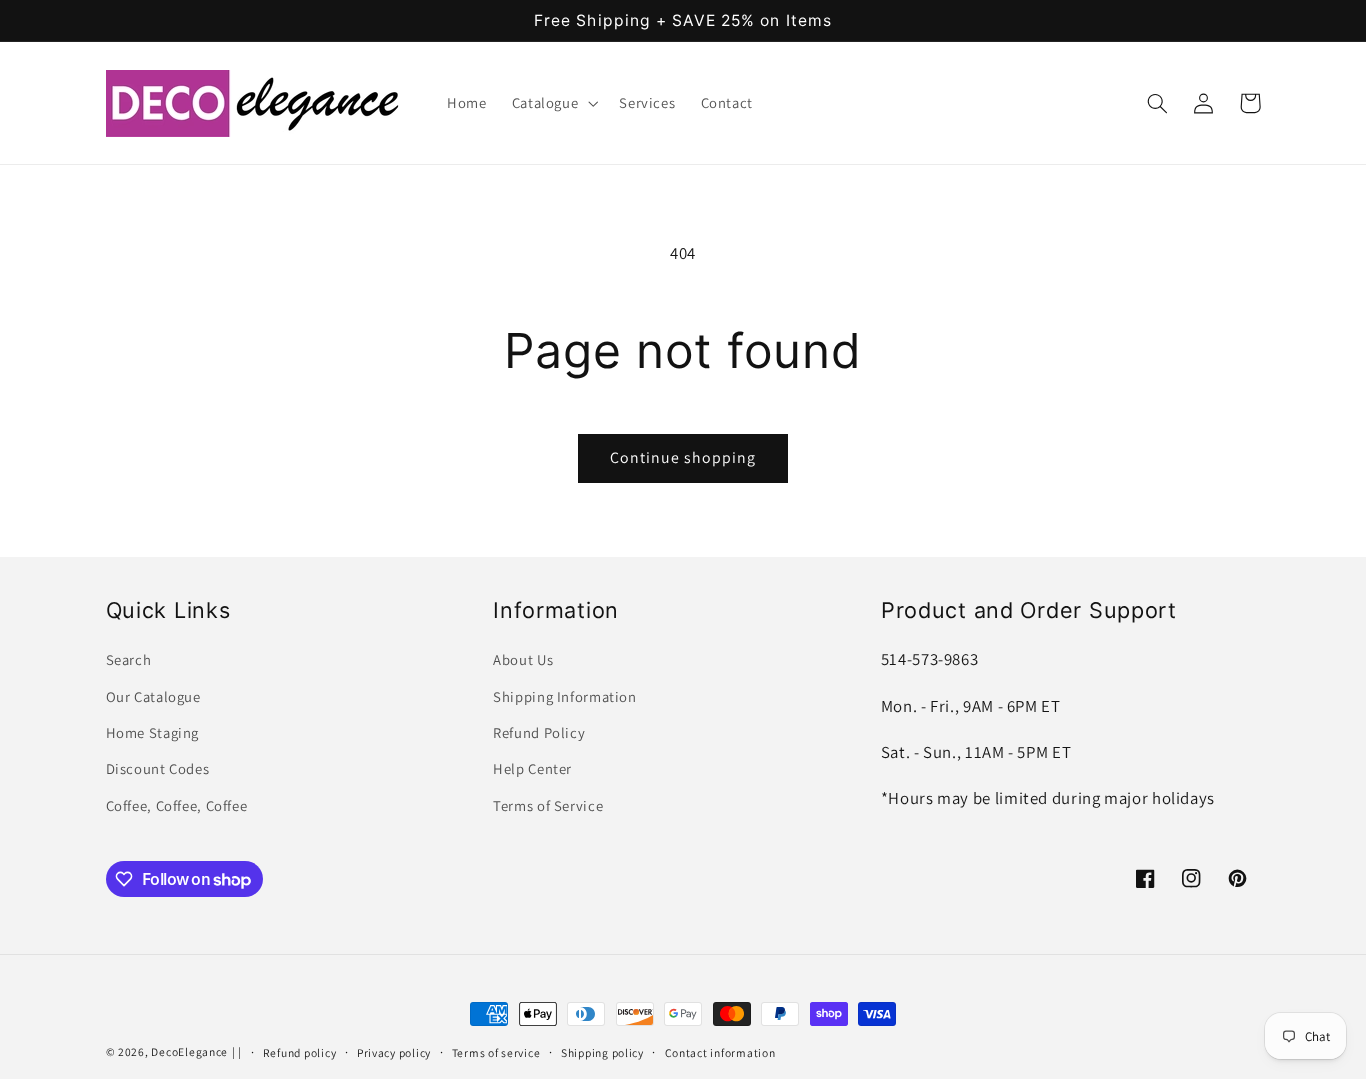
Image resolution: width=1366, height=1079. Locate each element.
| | (237, 1051)
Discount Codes (158, 768)
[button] (553, 103)
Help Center (532, 768)
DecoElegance (189, 1051)
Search (129, 659)
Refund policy (300, 1052)
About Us (523, 659)
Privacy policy (394, 1052)
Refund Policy (539, 732)
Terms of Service (548, 805)
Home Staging (153, 732)
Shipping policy (602, 1052)
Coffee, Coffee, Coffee (177, 805)
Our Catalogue (153, 696)
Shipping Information (565, 696)
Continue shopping (683, 457)
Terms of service (496, 1052)
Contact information (720, 1052)
